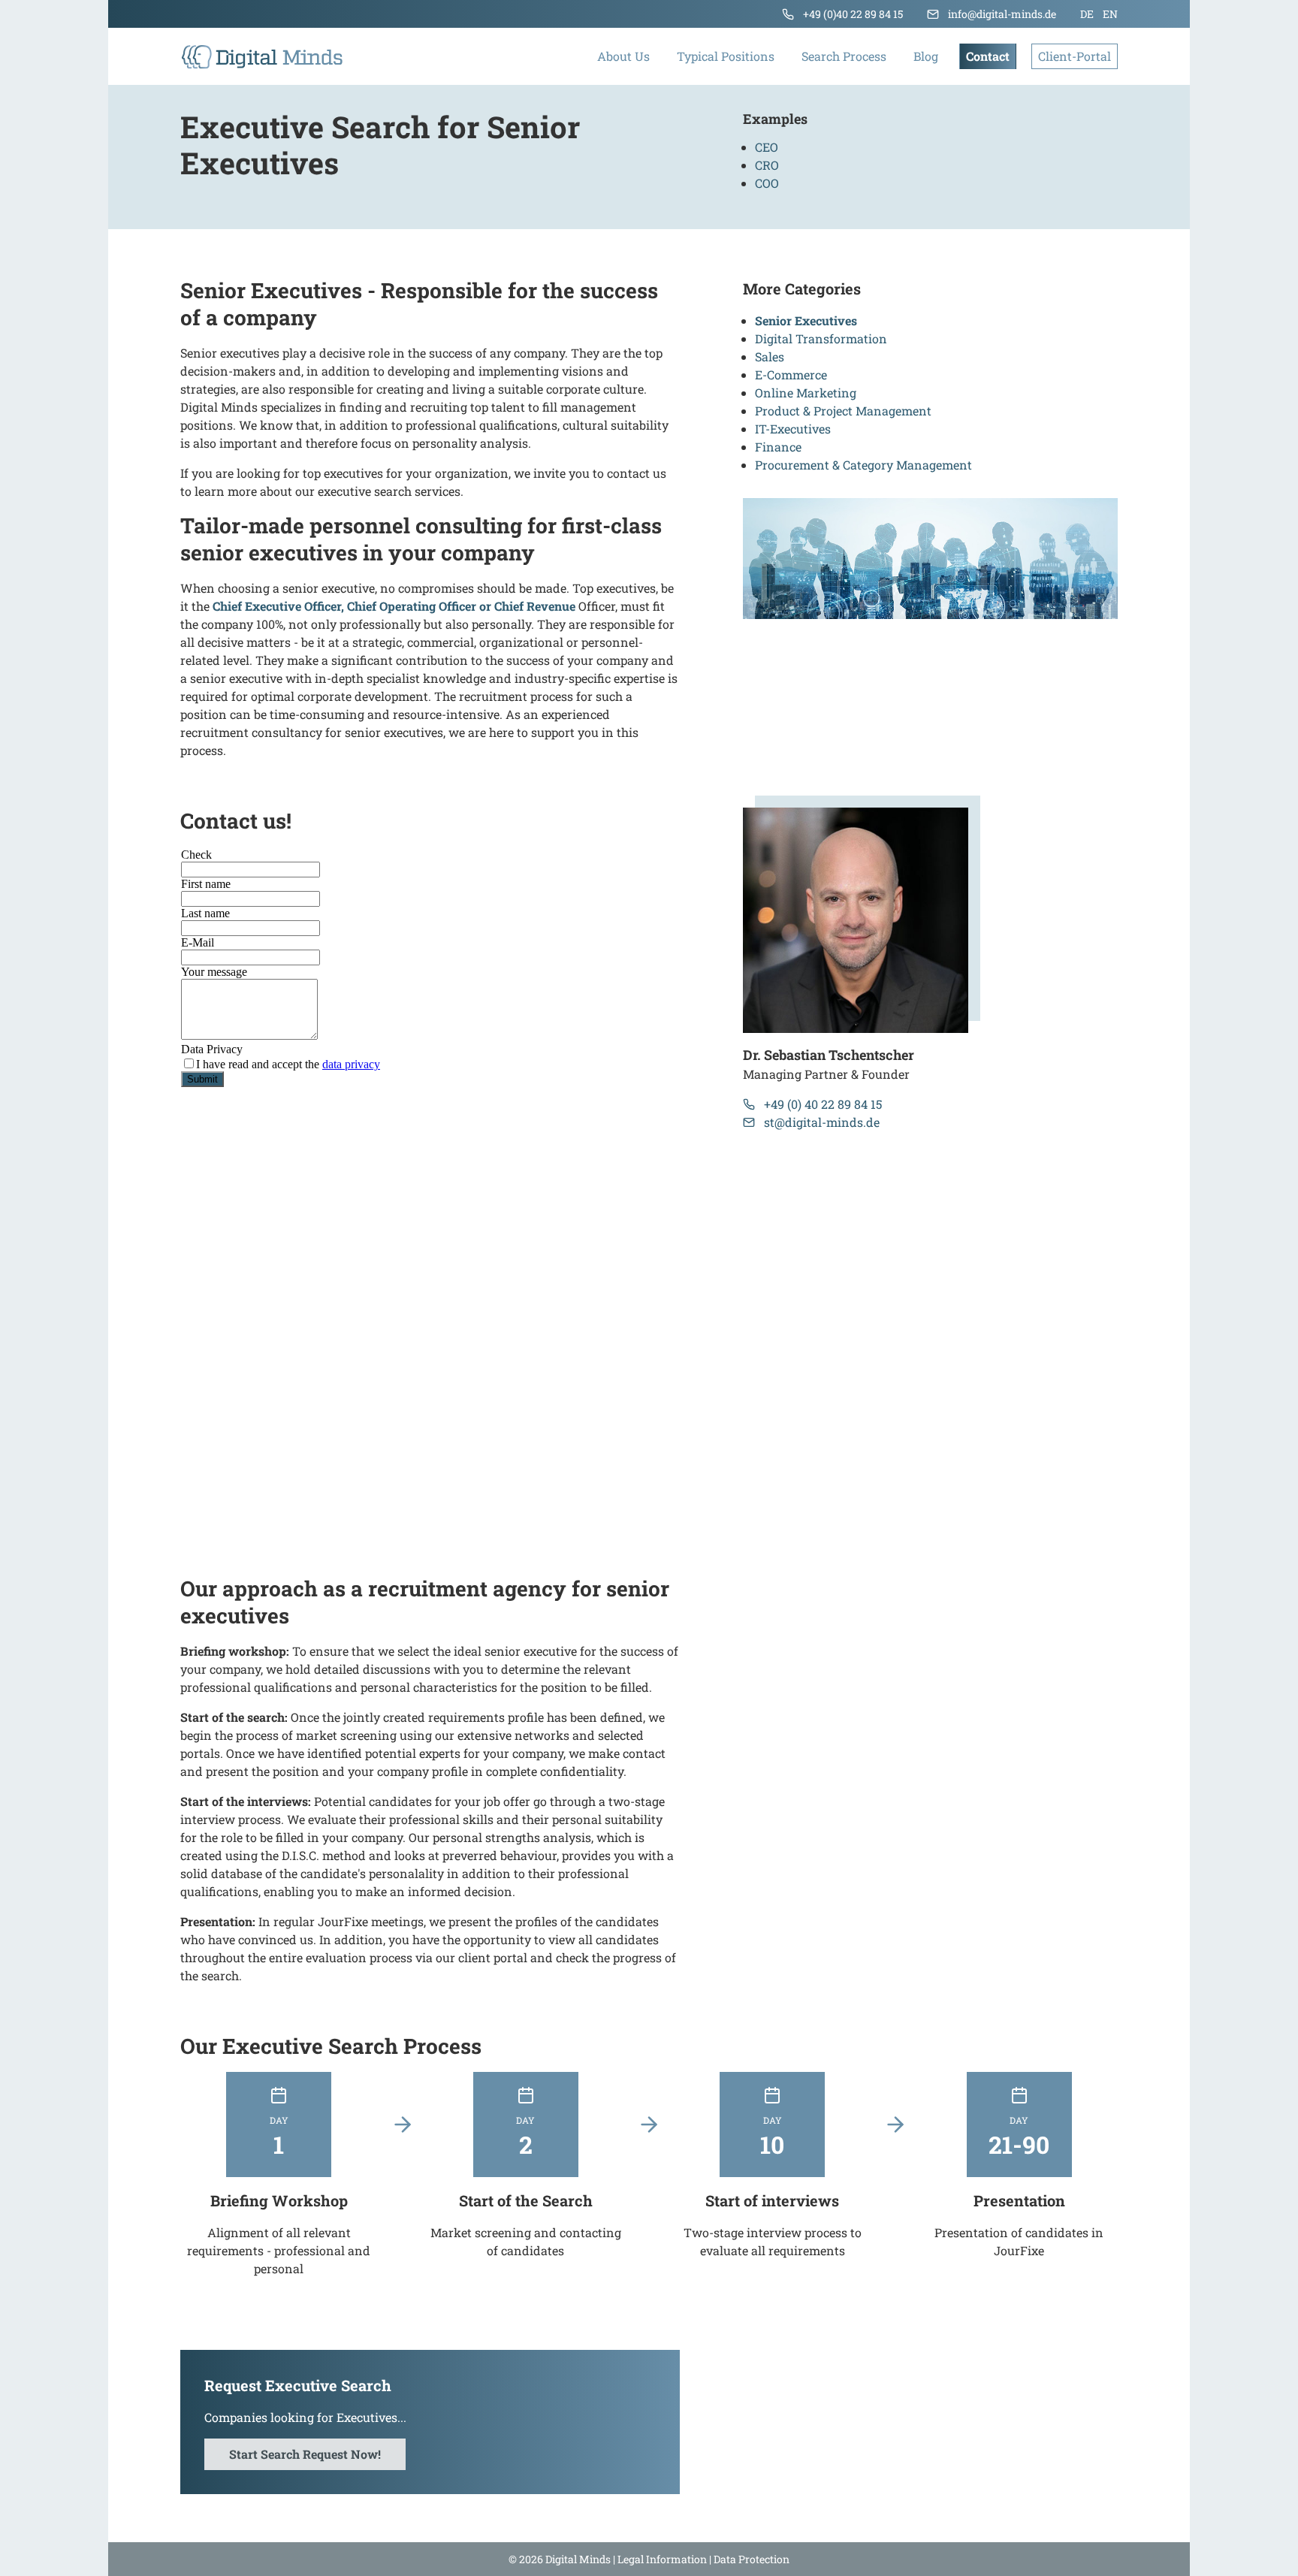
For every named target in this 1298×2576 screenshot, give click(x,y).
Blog (926, 56)
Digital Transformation (821, 338)
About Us (623, 56)
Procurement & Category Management (863, 465)
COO (767, 183)
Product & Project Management (843, 411)
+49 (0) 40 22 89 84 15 (823, 1104)
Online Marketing (806, 393)
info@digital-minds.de (1002, 14)
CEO (767, 147)
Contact (988, 56)
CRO (767, 165)
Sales (770, 356)
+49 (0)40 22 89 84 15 (853, 14)
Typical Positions (726, 56)
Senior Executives (806, 320)
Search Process (844, 56)
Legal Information (662, 2559)
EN (1110, 14)
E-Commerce (791, 374)
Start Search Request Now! (305, 2454)
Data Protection (752, 2559)
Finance (778, 447)
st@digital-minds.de (822, 1122)
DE (1087, 14)
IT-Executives (793, 429)
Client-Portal (1075, 56)
